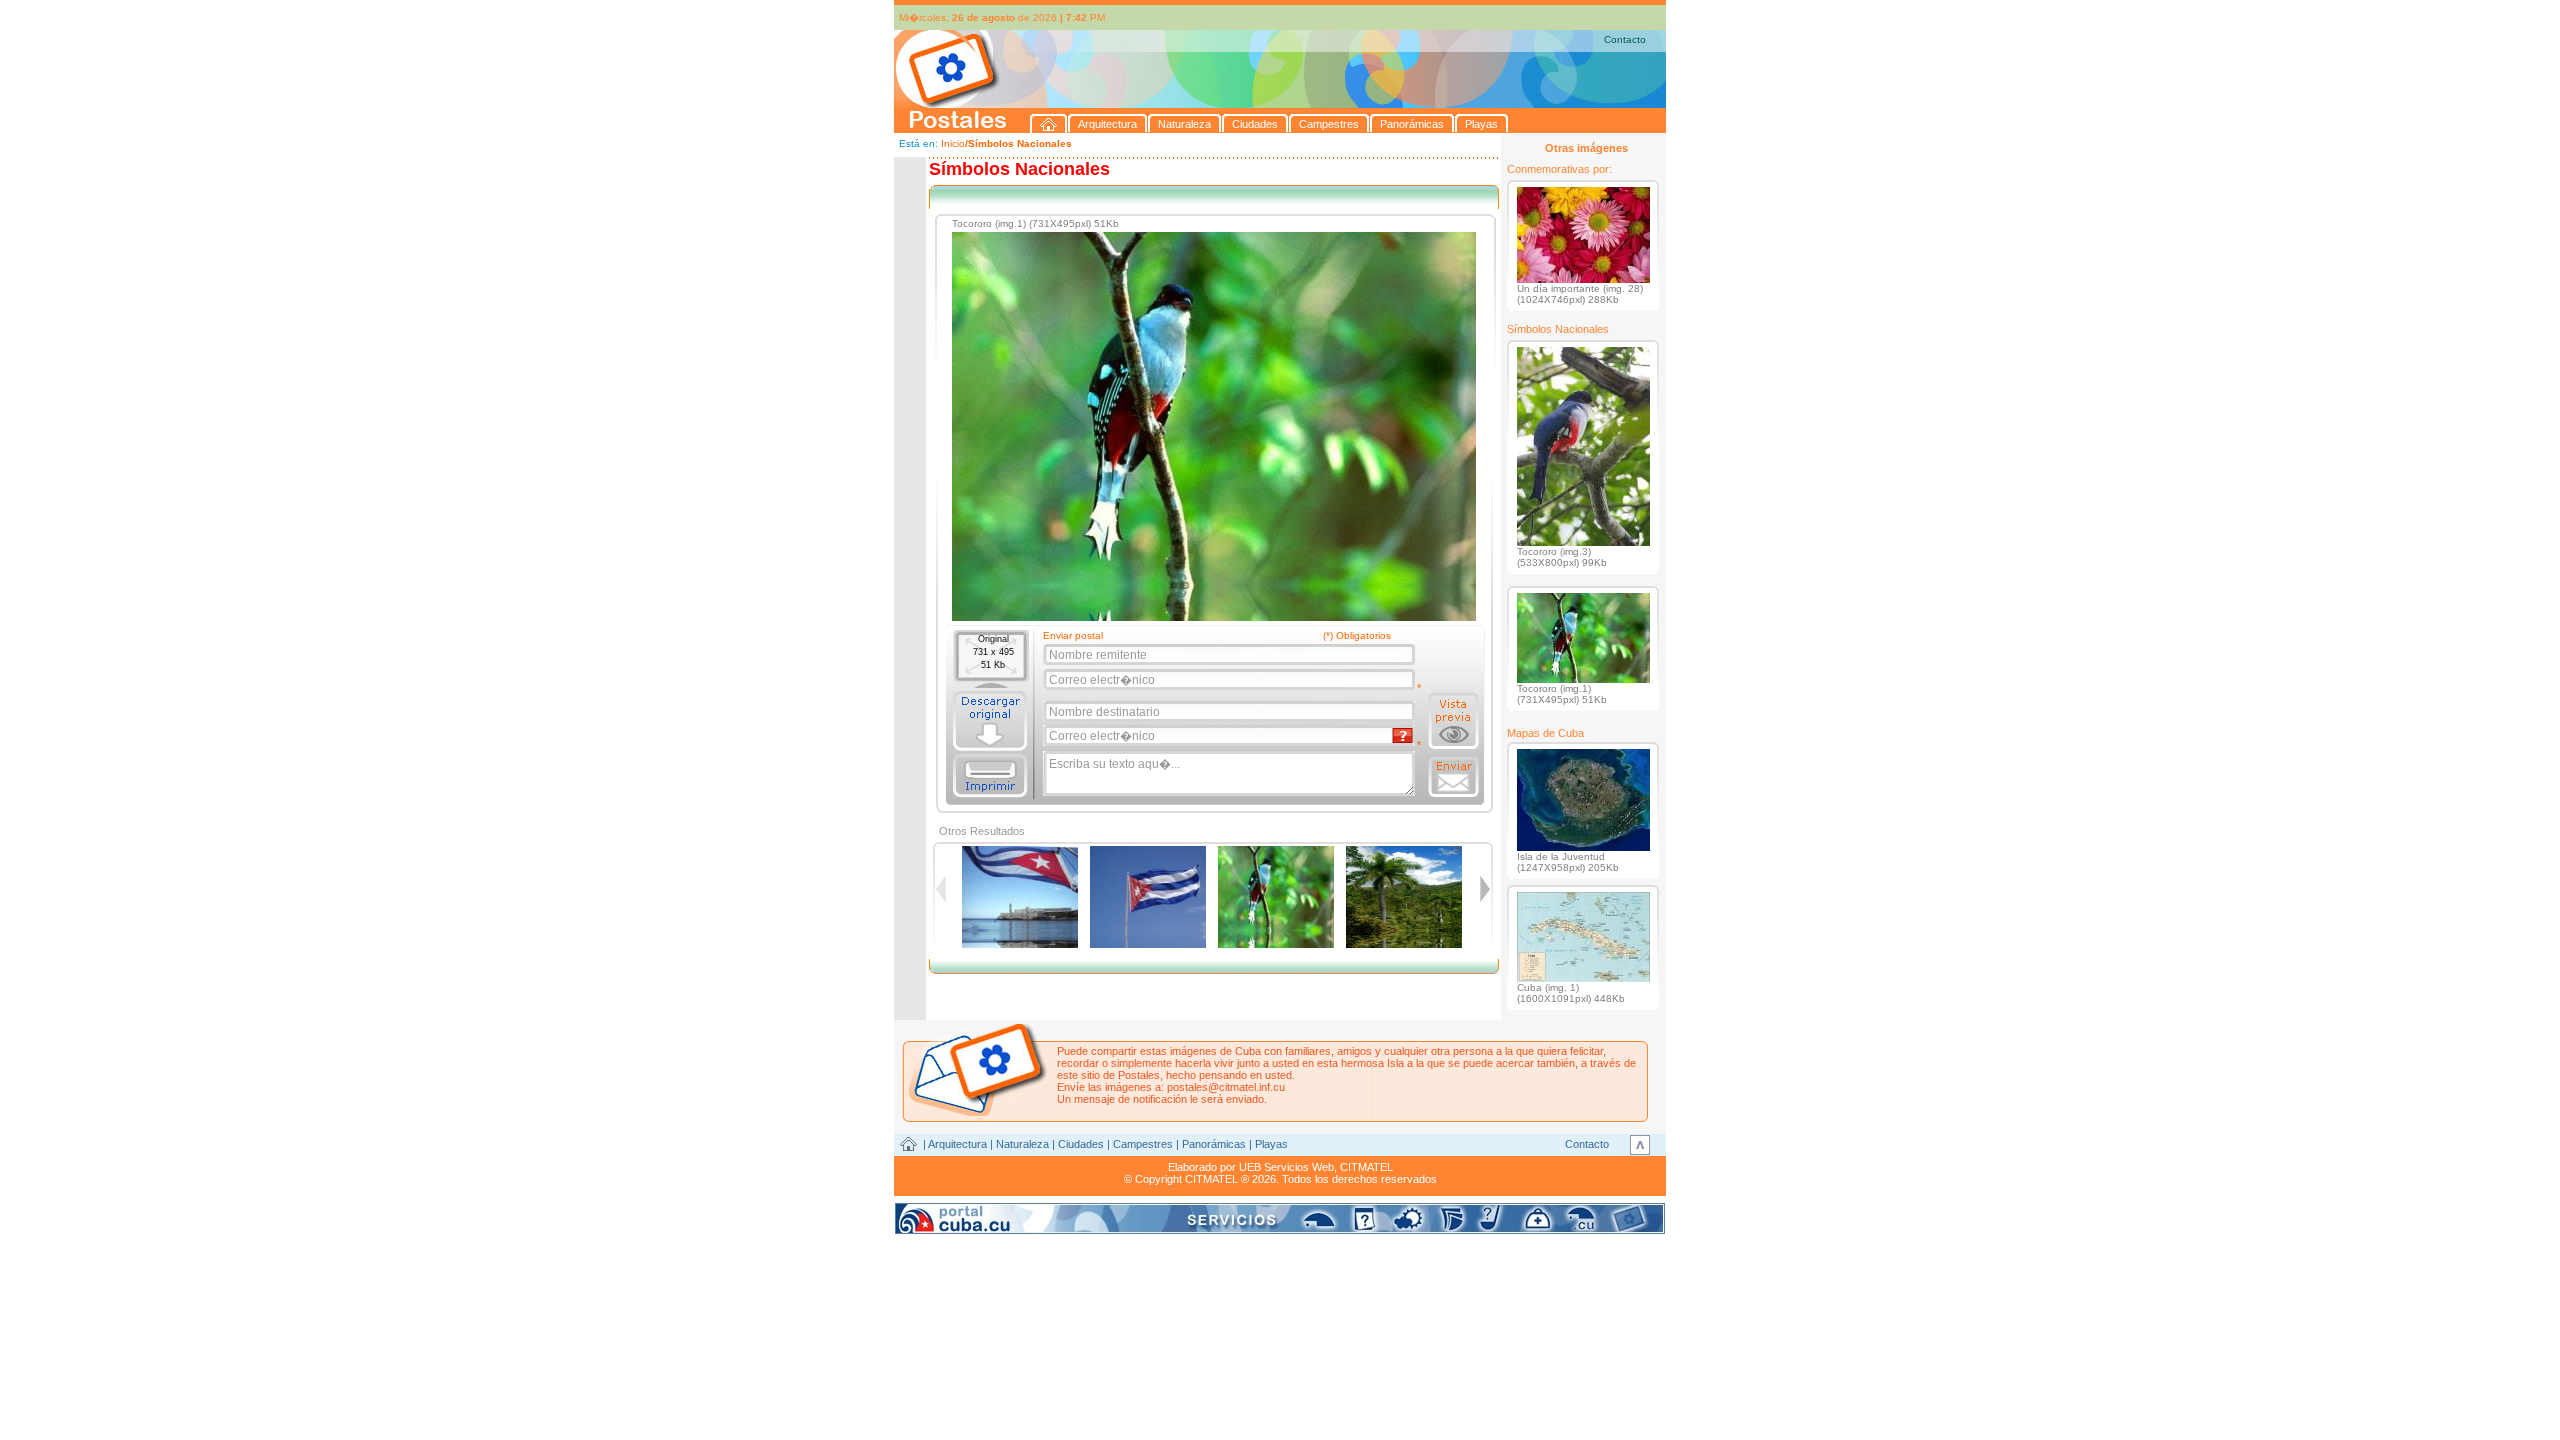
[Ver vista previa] (1453, 721)
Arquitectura (957, 1144)
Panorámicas (1214, 1144)
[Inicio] (1049, 123)
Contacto (1625, 39)
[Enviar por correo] (1453, 777)
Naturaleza (1022, 1144)
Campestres (1143, 1144)
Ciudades (1081, 1144)
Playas (1271, 1144)
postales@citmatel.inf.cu (1226, 1087)
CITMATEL (1366, 1167)
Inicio (953, 143)
